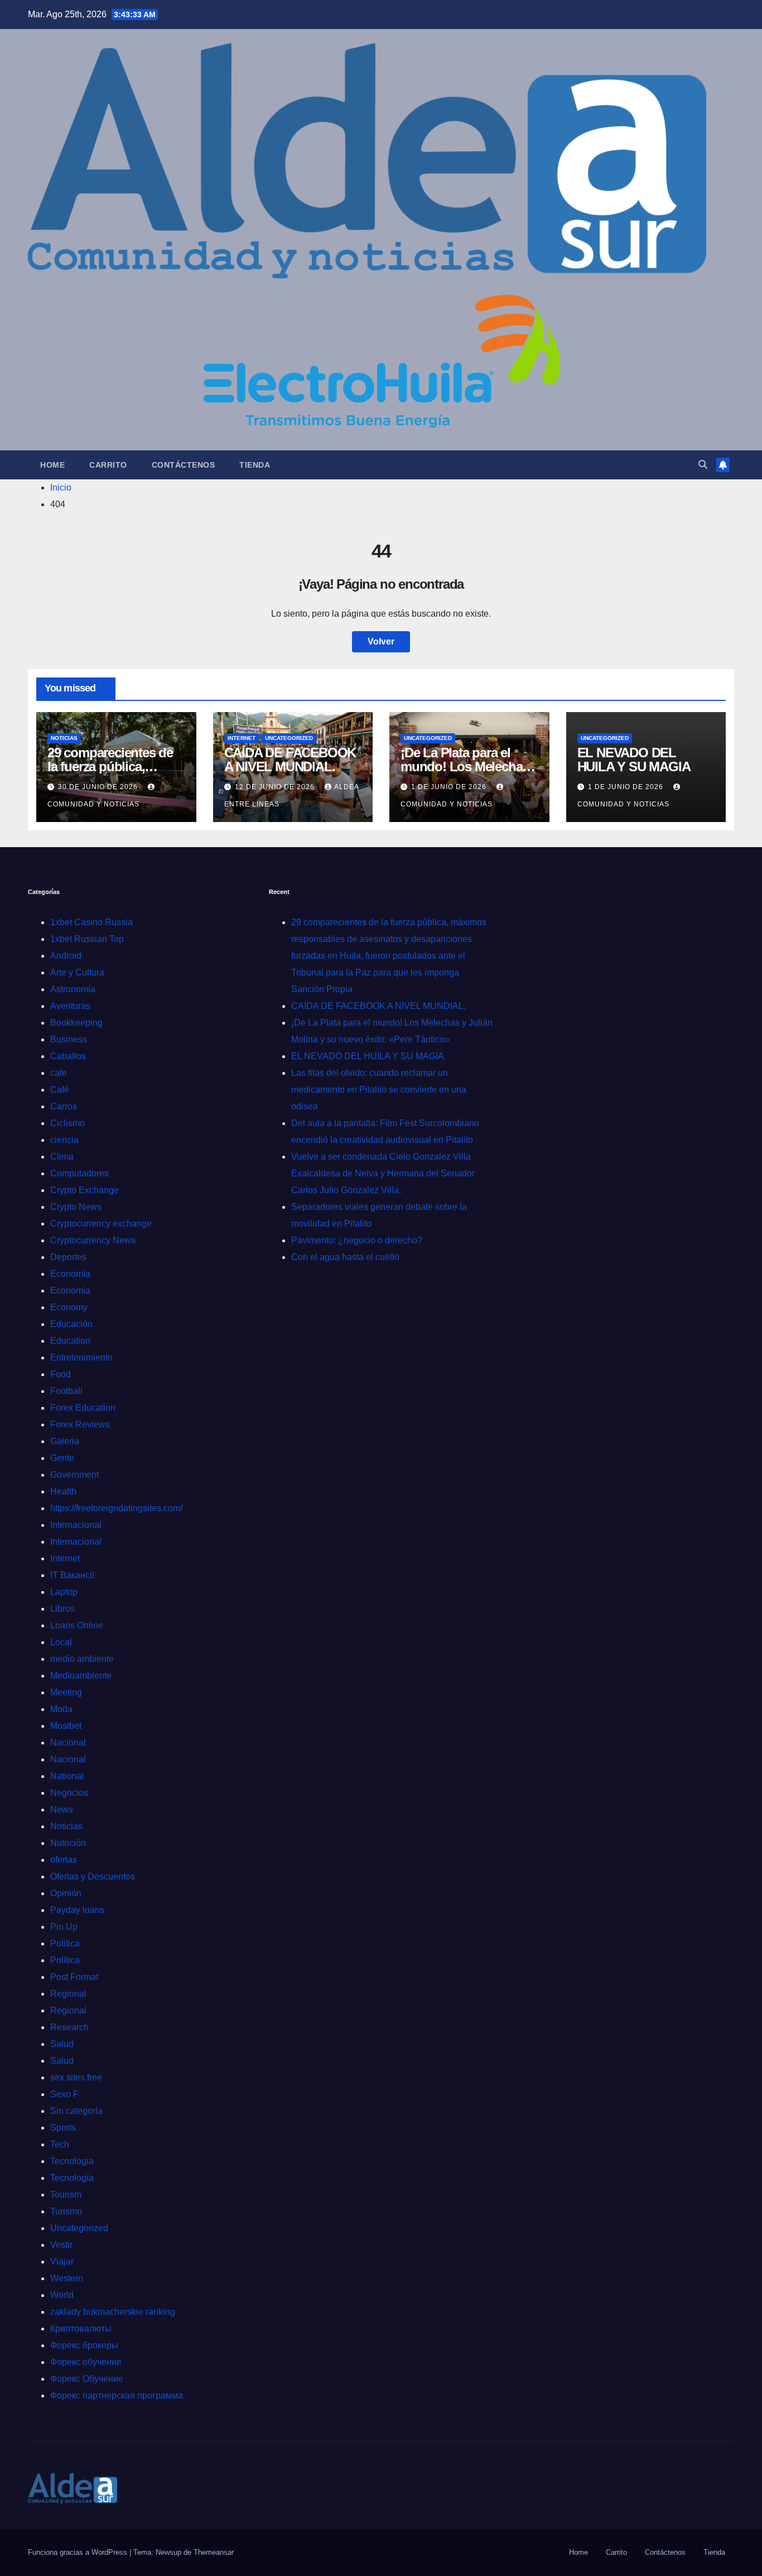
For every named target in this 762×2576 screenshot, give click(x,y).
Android (66, 956)
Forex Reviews (80, 1424)
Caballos (68, 1056)
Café (60, 1090)
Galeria (65, 1441)
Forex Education (83, 1408)
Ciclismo (67, 1123)
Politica (65, 1943)
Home (52, 465)
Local (61, 1642)
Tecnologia (72, 2161)
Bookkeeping (76, 1023)
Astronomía (73, 989)
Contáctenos (184, 465)
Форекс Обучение (87, 2379)
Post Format (74, 1977)
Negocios (69, 1793)
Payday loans (77, 1910)
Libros (62, 1609)
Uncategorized (289, 738)
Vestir (61, 2245)
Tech (60, 2144)
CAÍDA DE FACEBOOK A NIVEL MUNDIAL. (290, 760)
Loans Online (77, 1625)
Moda (61, 1709)
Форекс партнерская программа (117, 2395)
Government (74, 1475)
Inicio (61, 487)
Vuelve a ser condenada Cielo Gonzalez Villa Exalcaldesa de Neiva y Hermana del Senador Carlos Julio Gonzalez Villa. (383, 1173)
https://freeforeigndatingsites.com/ (116, 1508)
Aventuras (70, 1006)
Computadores (79, 1173)
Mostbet (66, 1726)
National (67, 1776)
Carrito (108, 465)
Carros (64, 1106)
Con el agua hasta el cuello (345, 1257)
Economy (69, 1307)
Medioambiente (81, 1676)
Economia (70, 1291)
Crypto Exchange (85, 1190)
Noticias (64, 738)
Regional (68, 1994)
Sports (63, 2128)
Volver (381, 641)
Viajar (62, 2262)
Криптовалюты (81, 2329)
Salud (62, 2044)
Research (69, 2027)
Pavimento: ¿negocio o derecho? (357, 1240)
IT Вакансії (72, 1575)
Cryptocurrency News (93, 1240)
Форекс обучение (86, 2362)
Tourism (66, 2195)
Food (61, 1374)
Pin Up (64, 1927)
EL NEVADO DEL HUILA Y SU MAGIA (634, 760)
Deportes (68, 1257)
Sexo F (64, 2094)
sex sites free (76, 2077)
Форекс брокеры (84, 2345)
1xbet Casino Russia (91, 922)
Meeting (66, 1692)
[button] (703, 465)
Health (63, 1491)
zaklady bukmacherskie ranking (113, 2312)
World (62, 2295)
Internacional (76, 1525)
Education (70, 1341)
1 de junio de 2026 (450, 787)
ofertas (64, 1860)
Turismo (66, 2211)
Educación (71, 1324)
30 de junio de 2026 (99, 787)
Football (66, 1391)
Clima (62, 1157)
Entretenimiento (81, 1357)
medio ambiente (82, 1659)
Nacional (68, 1743)
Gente (62, 1458)
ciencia (64, 1140)
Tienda (255, 465)
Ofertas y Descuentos (93, 1876)
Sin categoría (76, 2111)
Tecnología (72, 2178)
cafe (59, 1073)
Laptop (64, 1592)
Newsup (168, 2552)
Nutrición (68, 1843)
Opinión (66, 1893)
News (62, 1810)
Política (65, 1960)
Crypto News (76, 1207)
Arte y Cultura (77, 972)
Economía (70, 1274)
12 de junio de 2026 (276, 787)
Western (67, 2278)
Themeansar (214, 2552)
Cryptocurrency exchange (101, 1224)
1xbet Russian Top (87, 939)
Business (69, 1039)
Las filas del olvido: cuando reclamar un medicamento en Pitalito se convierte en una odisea (379, 1090)
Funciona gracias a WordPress (79, 2552)
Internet (242, 738)
